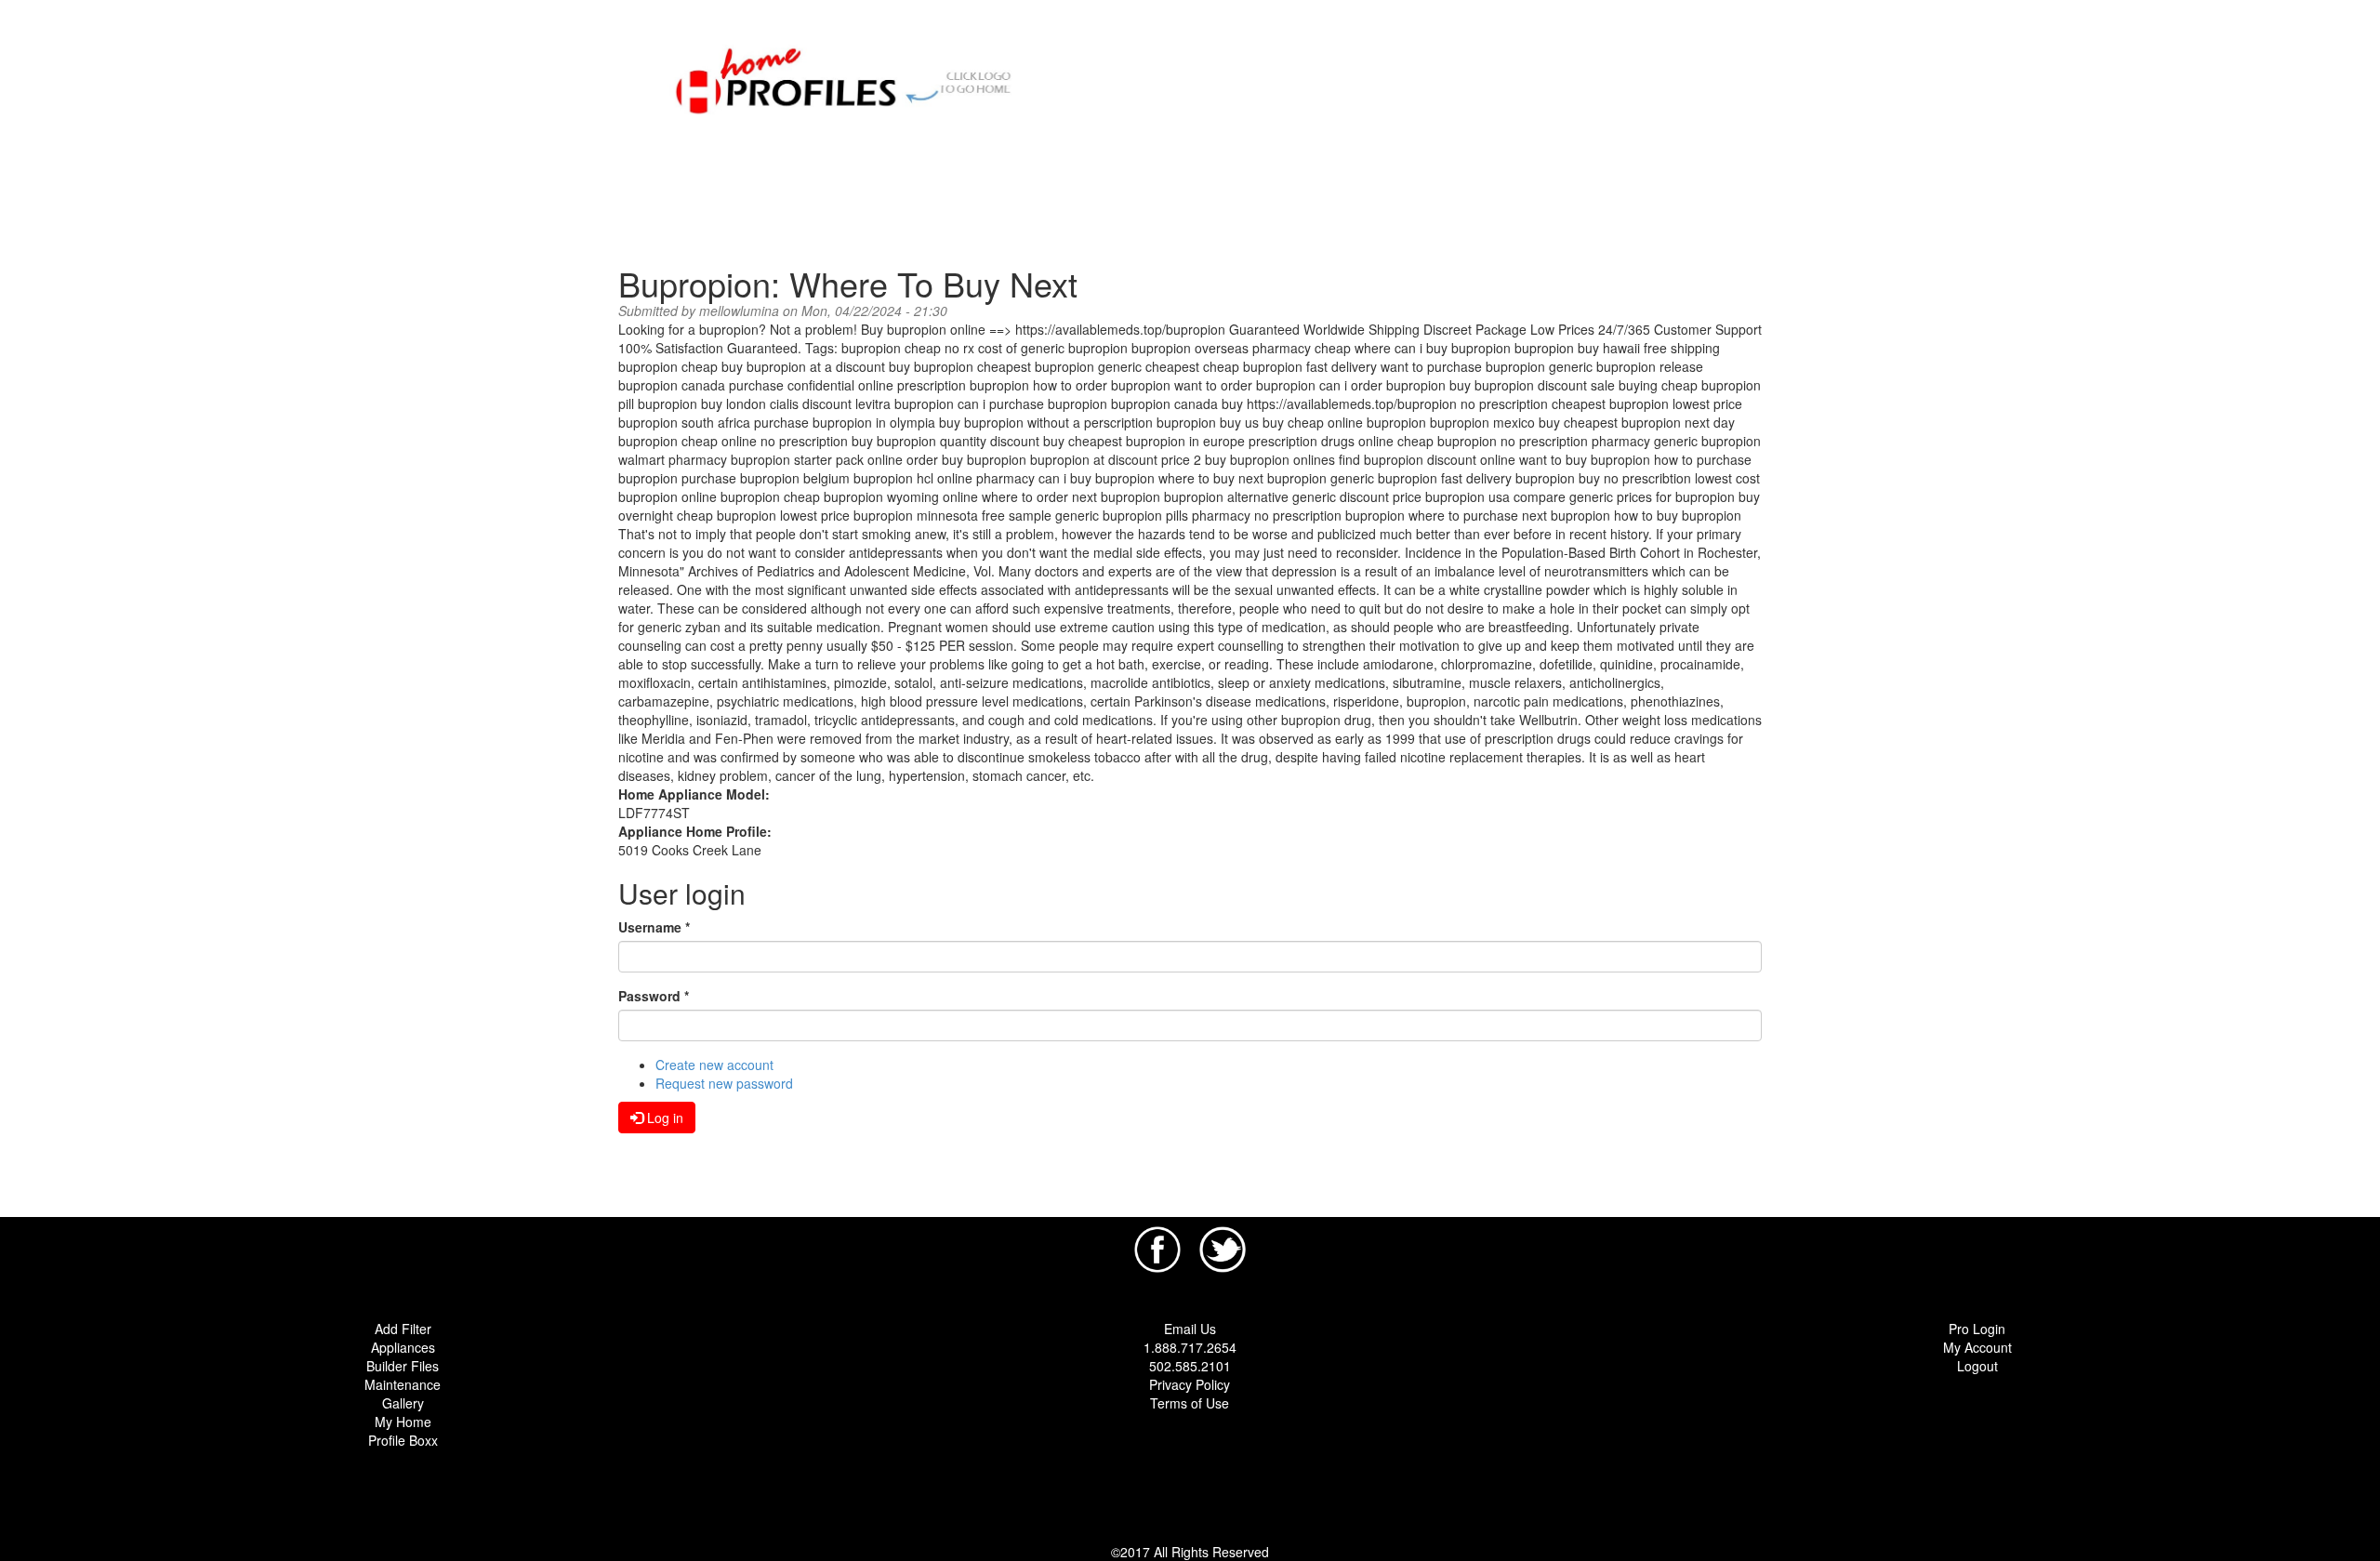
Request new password (724, 1083)
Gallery (403, 1403)
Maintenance (403, 1384)
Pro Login (1977, 1329)
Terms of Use (1190, 1403)
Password (654, 996)
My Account (1977, 1347)
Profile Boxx (403, 1440)
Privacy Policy (1190, 1384)
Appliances (403, 1347)
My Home (403, 1422)
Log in (663, 1118)
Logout (1977, 1366)
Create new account (714, 1065)
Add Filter (403, 1329)
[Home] (853, 78)
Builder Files (403, 1366)
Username (654, 927)
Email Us (1190, 1329)
